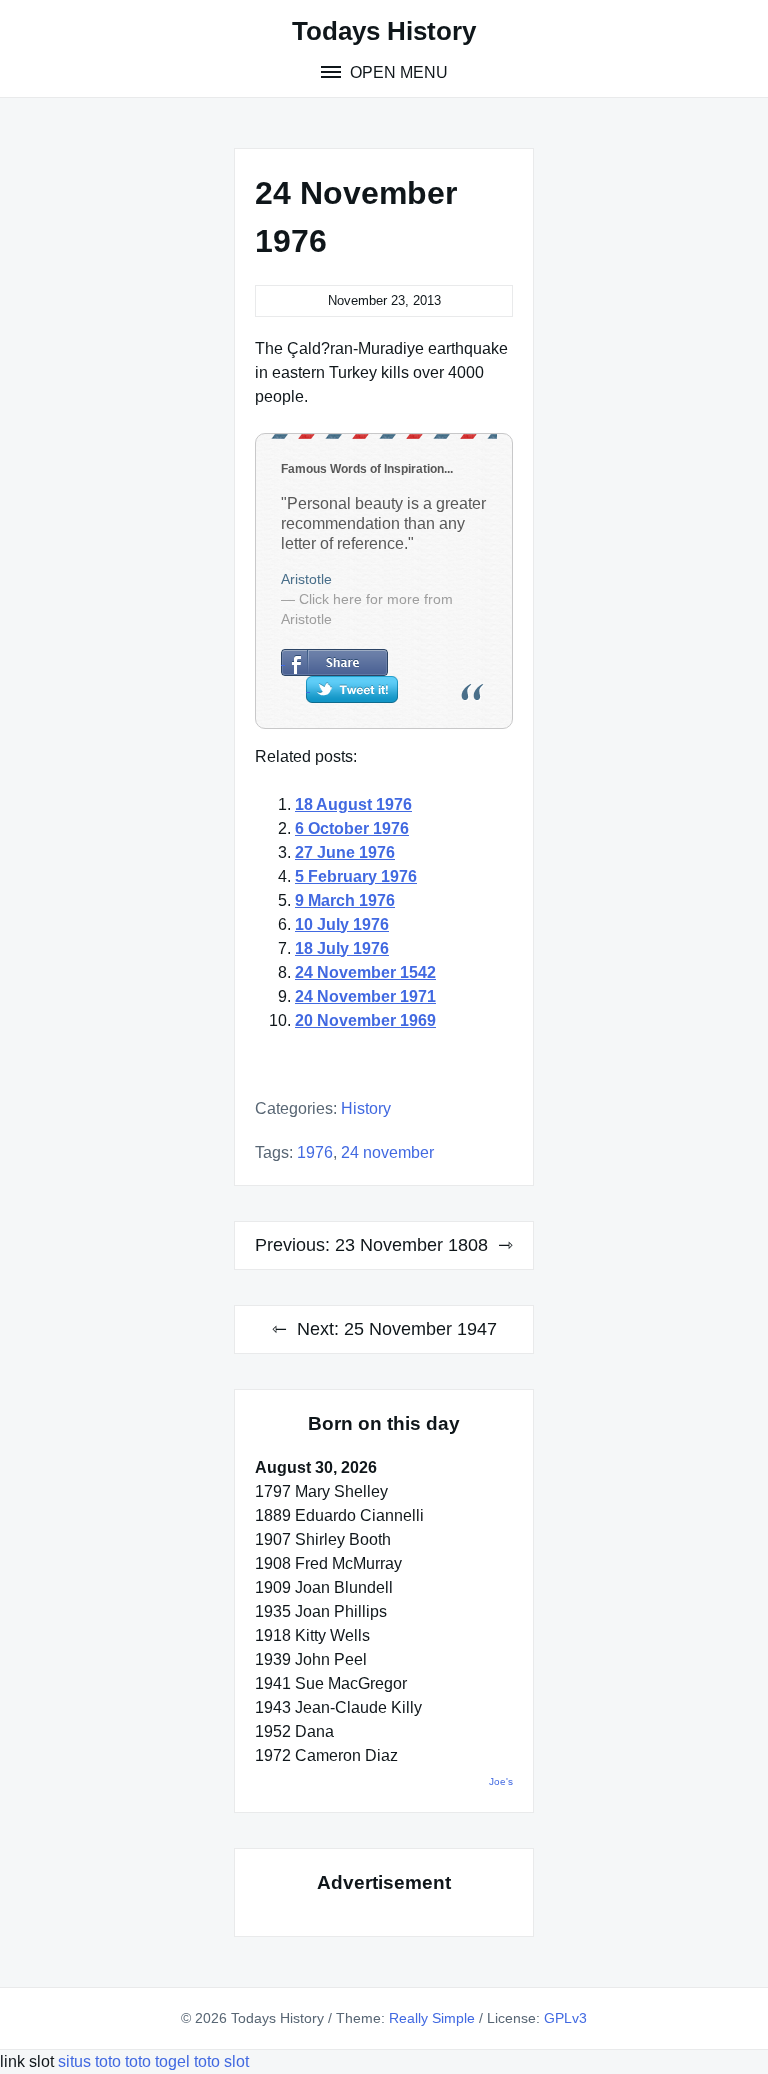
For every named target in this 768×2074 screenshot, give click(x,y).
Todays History (384, 31)
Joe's (501, 1781)
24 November (387, 1152)
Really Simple (432, 2018)
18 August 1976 (353, 804)
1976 (315, 1152)
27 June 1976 (345, 852)
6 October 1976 (352, 828)
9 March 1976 (345, 900)
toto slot (221, 2061)
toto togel (157, 2061)
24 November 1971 (365, 996)
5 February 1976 (356, 876)
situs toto (91, 2061)
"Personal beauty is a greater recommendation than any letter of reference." (383, 523)
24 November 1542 (365, 972)
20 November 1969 (365, 1020)
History (366, 1108)
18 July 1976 (342, 948)
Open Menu (397, 72)
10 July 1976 (342, 924)
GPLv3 (565, 2018)
